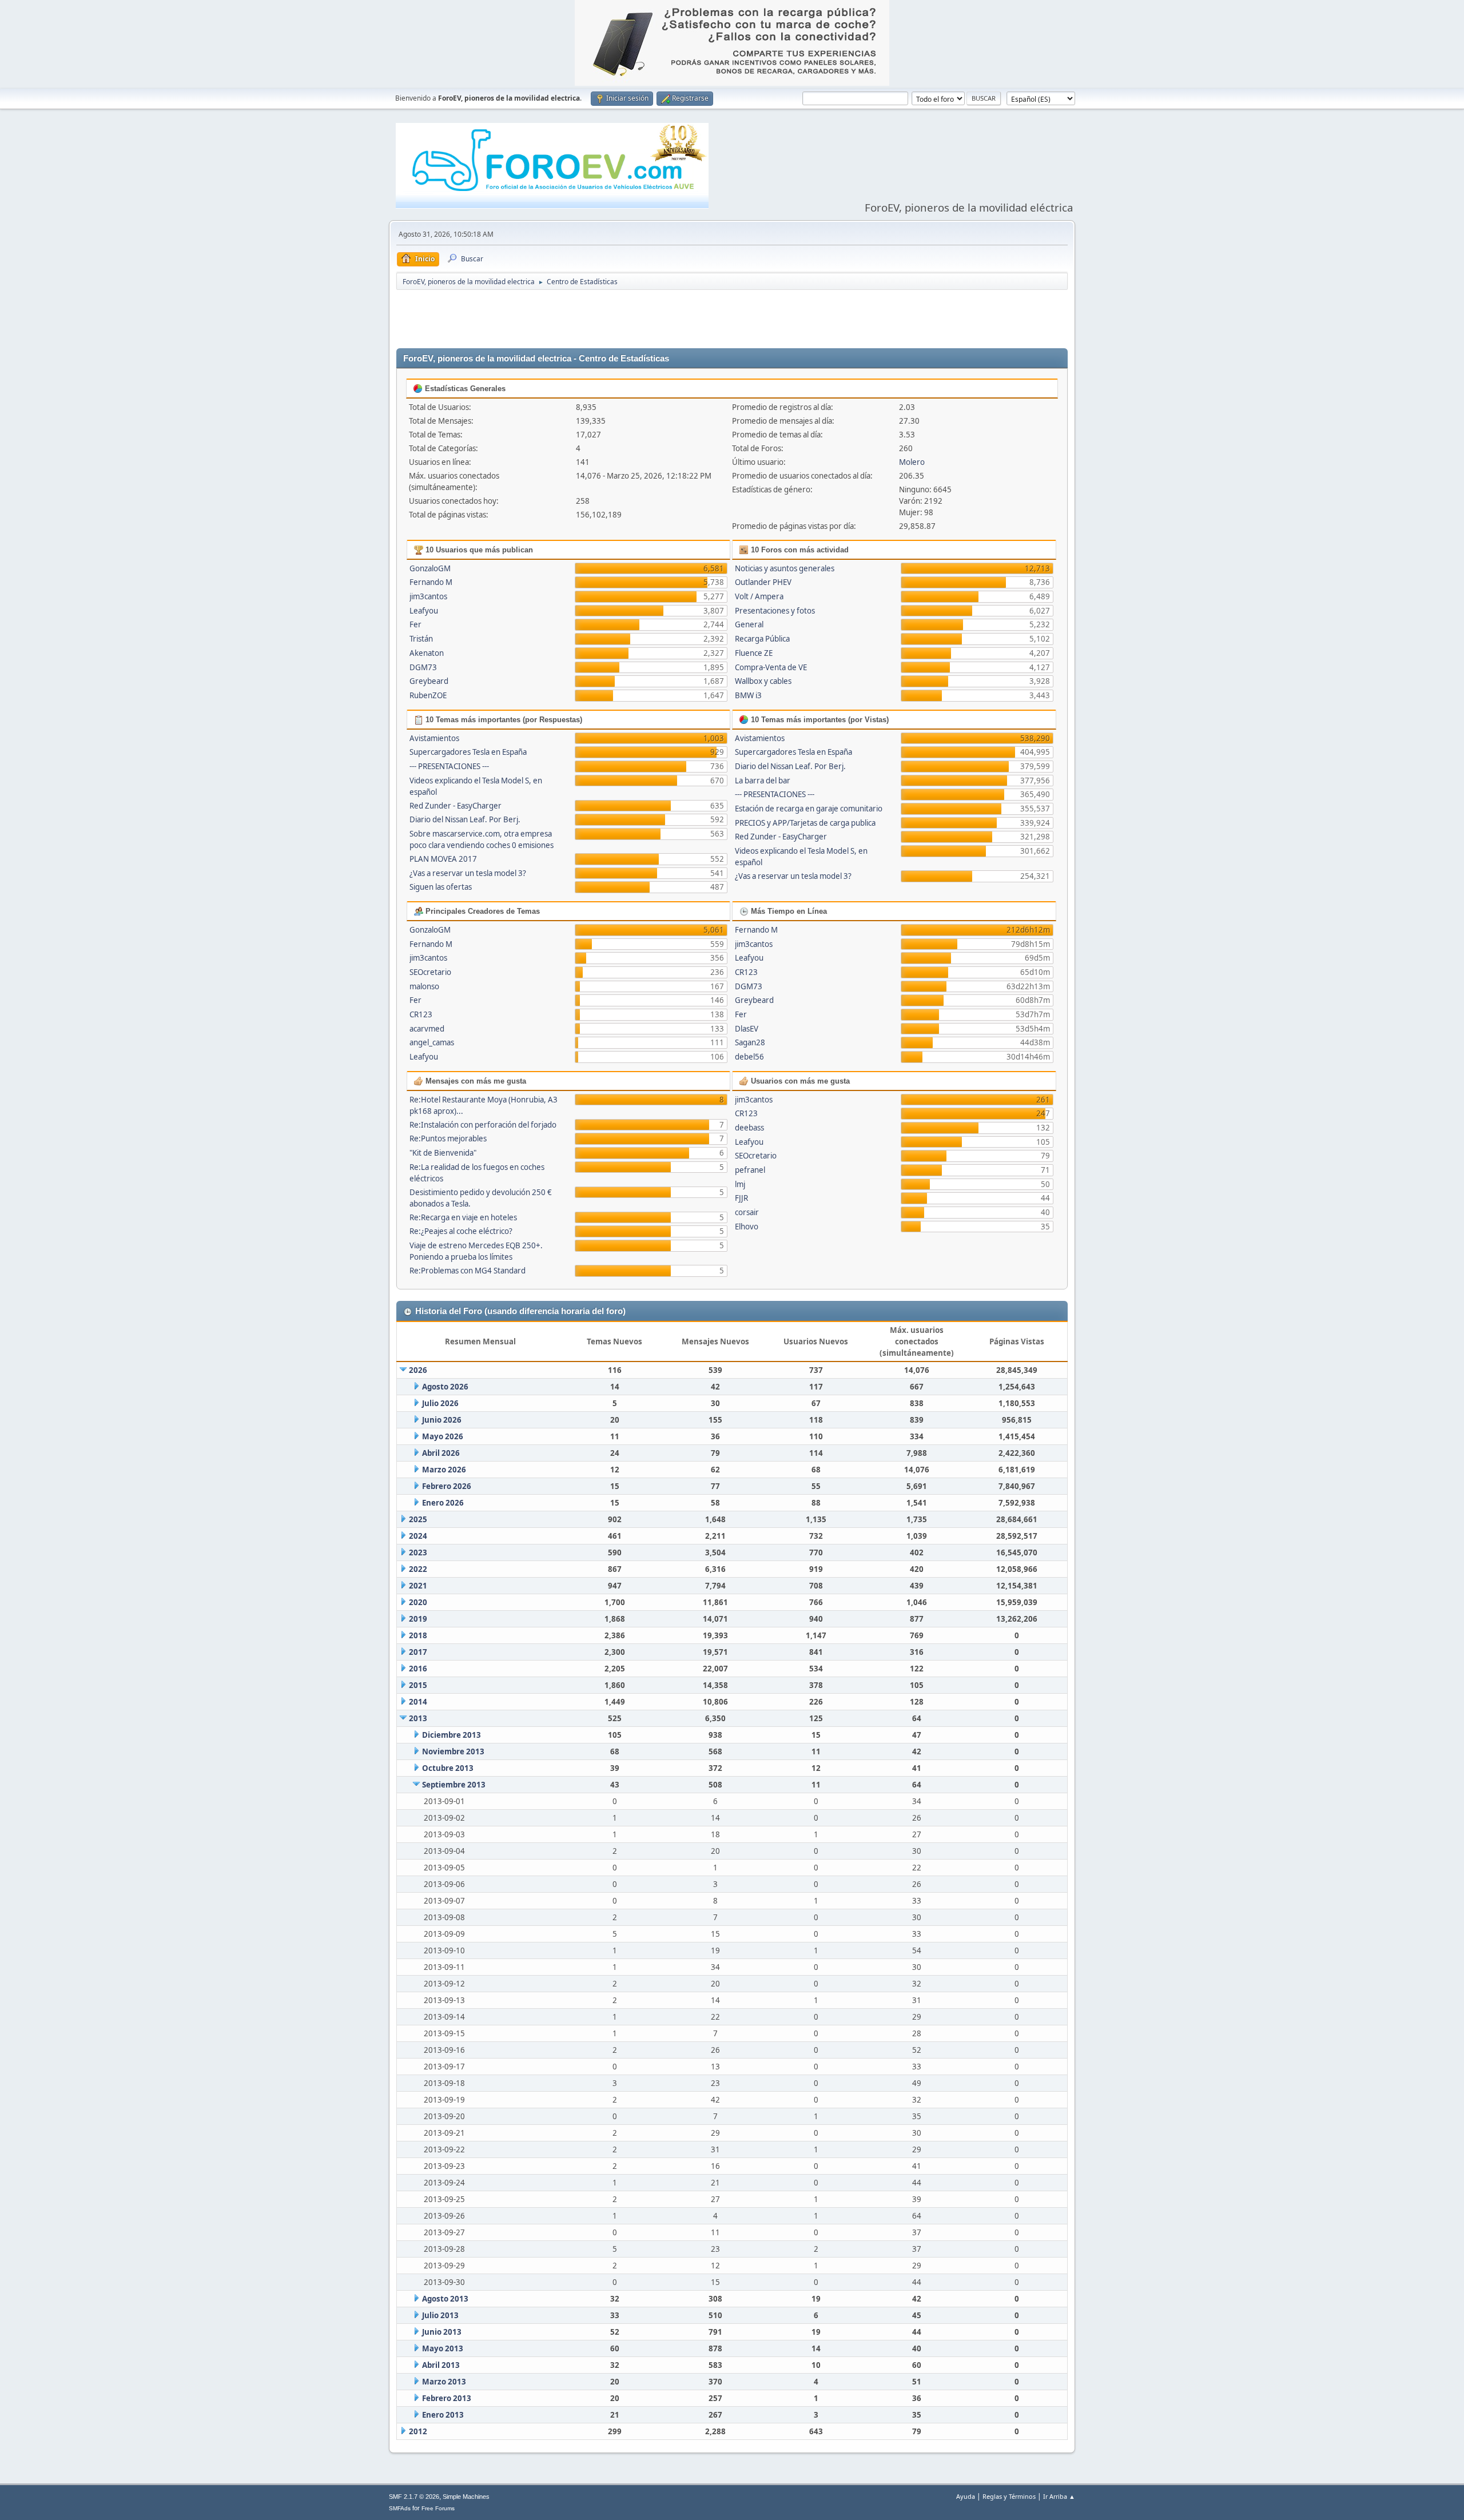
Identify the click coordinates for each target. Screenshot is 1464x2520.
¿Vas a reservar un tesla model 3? (468, 873)
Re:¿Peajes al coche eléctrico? (461, 1231)
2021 (418, 1586)
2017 (418, 1652)
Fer (415, 624)
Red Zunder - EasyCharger (455, 806)
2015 (418, 1685)
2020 (418, 1602)
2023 (418, 1552)
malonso (424, 986)
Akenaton (427, 653)
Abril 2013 (441, 2365)
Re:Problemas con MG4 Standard (468, 1271)
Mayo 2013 (443, 2348)
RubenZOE (428, 695)
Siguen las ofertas (441, 887)
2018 (418, 1635)
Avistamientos (434, 738)
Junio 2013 (442, 2332)
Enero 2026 (443, 1503)
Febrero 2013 (447, 2398)
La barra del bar (763, 781)
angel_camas (432, 1042)
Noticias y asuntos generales (785, 568)
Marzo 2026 (444, 1470)
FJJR (741, 1198)
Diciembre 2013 (451, 1735)
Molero (912, 462)
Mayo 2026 (443, 1436)
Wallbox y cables (763, 681)
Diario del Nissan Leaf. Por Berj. (465, 819)
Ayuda (966, 2496)
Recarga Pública (762, 639)
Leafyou (424, 611)
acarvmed (427, 1029)
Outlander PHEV (763, 582)
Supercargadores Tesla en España (468, 752)
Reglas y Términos (1009, 2496)
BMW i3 (748, 695)
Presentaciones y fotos (775, 611)
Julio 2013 (440, 2315)
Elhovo (747, 1227)
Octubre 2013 (448, 1768)
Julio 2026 (440, 1403)
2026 (418, 1370)
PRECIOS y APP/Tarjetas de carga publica (805, 823)
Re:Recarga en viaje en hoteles (463, 1217)
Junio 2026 (442, 1420)
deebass (749, 1128)
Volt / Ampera (759, 596)
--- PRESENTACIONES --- (449, 766)
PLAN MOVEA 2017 (443, 859)
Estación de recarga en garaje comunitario (809, 809)
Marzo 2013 (444, 2382)
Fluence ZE (754, 653)
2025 (418, 1519)
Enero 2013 (443, 2415)
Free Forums (438, 2508)
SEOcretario (430, 972)
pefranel (750, 1170)
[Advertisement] (732, 320)
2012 (418, 2431)
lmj (740, 1184)
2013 (418, 1718)
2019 (418, 1619)
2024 (418, 1536)
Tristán (421, 639)
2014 (418, 1702)
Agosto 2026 (445, 1387)
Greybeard (429, 681)
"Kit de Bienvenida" (443, 1153)
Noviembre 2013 (453, 1751)
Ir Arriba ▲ (1059, 2496)
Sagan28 (750, 1042)
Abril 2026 (441, 1453)
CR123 (421, 1014)
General (749, 624)
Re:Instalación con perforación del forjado (483, 1125)
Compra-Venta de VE (771, 667)
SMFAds (400, 2508)
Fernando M (431, 582)
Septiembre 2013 (454, 1785)
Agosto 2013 (445, 2299)
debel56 (749, 1057)
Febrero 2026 (447, 1486)
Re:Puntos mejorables (448, 1138)
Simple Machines (466, 2497)
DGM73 (423, 667)
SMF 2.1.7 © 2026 (414, 2497)
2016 (418, 1669)
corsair (747, 1212)
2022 (418, 1569)
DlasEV (747, 1029)
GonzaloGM (430, 568)
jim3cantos (428, 596)
